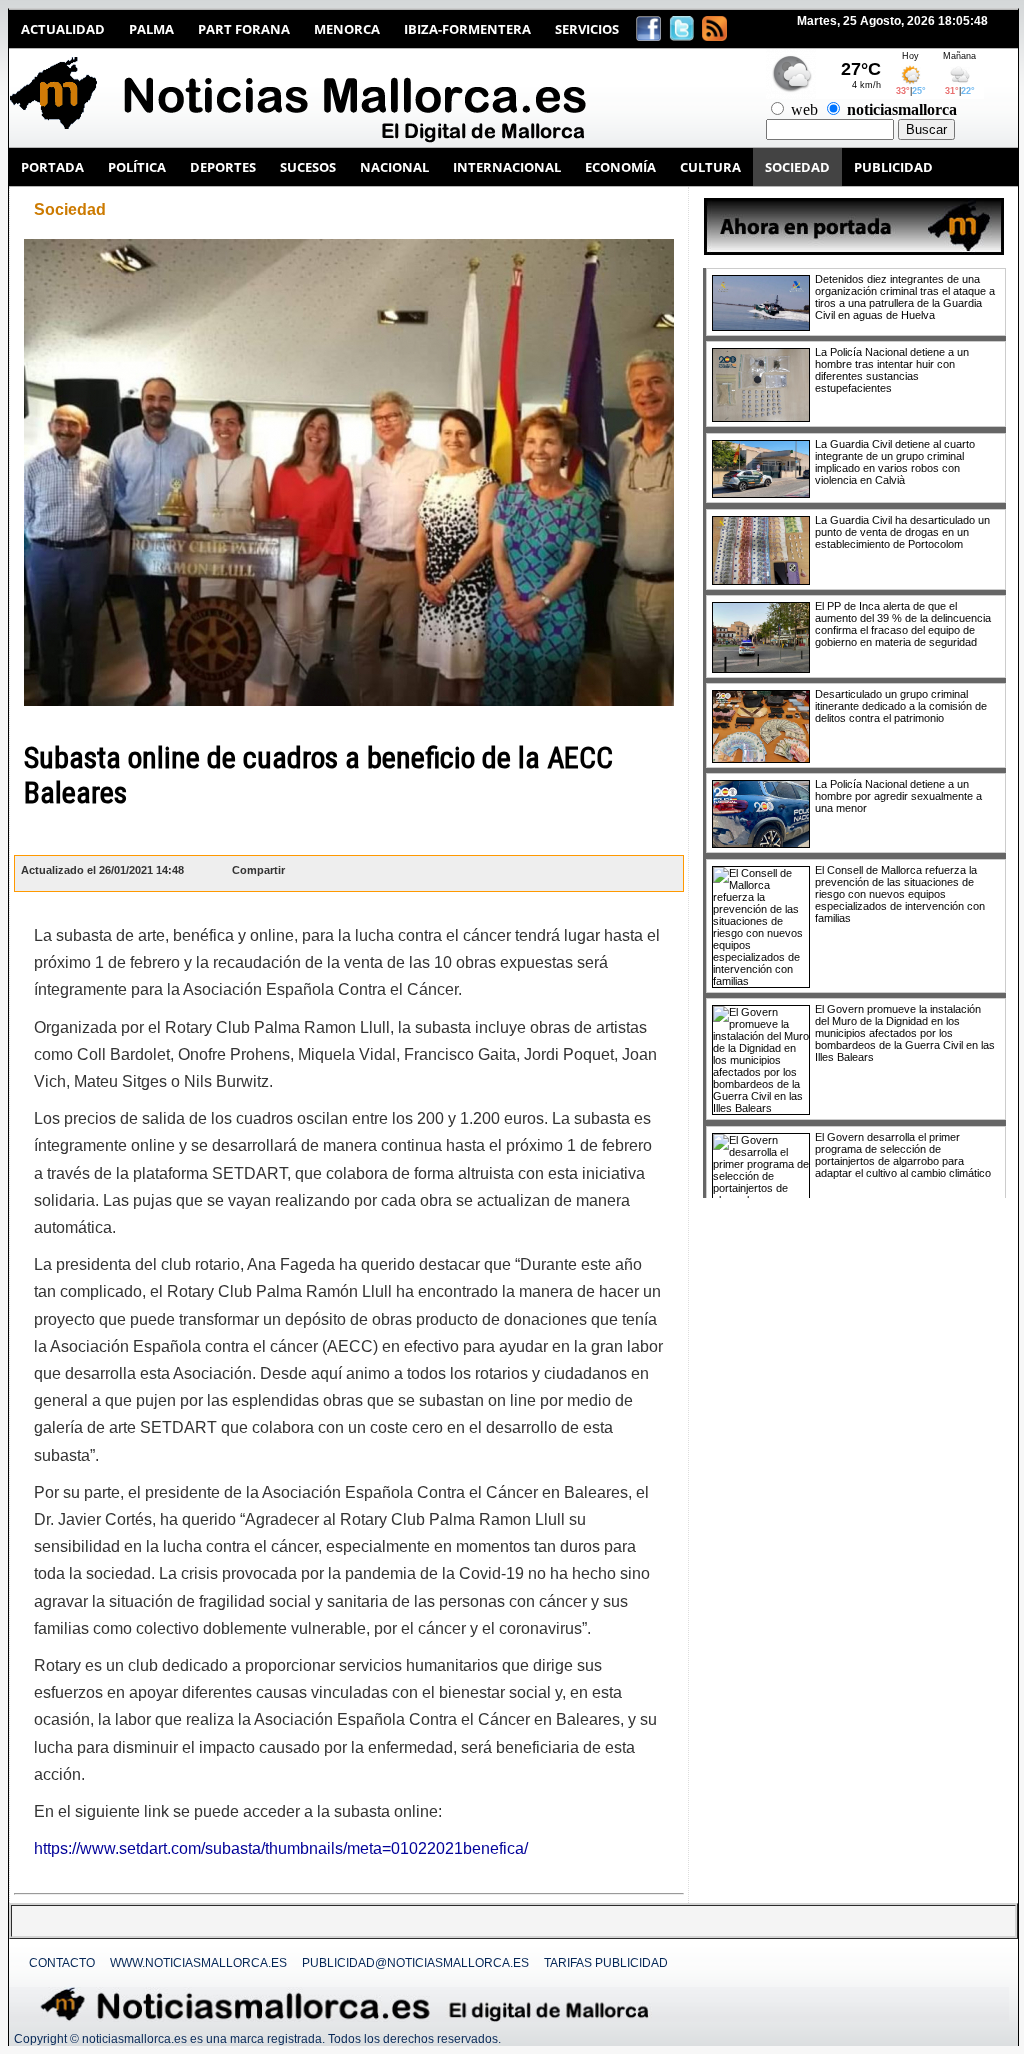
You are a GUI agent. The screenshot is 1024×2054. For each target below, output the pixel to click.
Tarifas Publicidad (606, 1963)
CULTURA (710, 167)
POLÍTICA (137, 167)
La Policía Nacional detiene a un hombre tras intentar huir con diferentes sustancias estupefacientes (892, 370)
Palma (151, 29)
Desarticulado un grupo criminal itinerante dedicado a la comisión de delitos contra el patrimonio (901, 706)
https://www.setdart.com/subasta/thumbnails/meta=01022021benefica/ (281, 1848)
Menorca (347, 29)
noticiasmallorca (902, 109)
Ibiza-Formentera (467, 29)
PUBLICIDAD (893, 167)
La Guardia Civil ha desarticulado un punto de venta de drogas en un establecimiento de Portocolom (902, 532)
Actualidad (63, 29)
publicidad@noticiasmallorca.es (415, 1963)
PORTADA (52, 167)
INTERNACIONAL (507, 167)
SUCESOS (308, 167)
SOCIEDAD (797, 167)
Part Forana (244, 29)
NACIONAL (394, 167)
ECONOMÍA (620, 167)
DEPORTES (223, 167)
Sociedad (70, 209)
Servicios (587, 29)
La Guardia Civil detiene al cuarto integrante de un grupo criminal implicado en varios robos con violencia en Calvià (895, 462)
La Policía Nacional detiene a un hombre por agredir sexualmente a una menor (898, 796)
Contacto (62, 1963)
